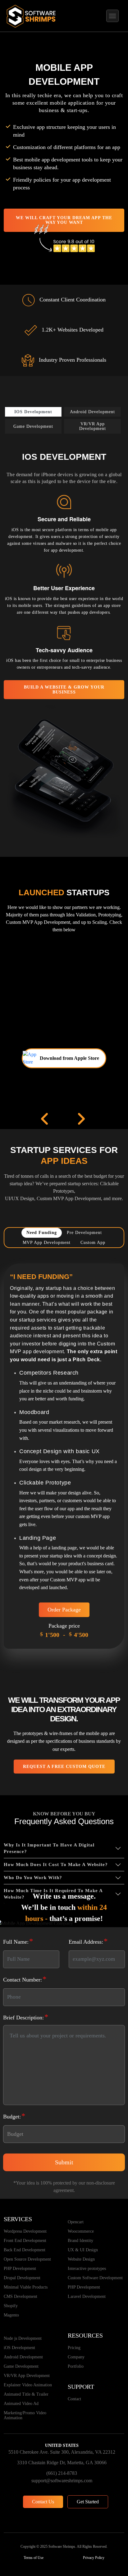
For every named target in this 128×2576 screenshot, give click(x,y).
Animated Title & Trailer (26, 2394)
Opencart (76, 2222)
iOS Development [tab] (33, 412)
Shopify (11, 2306)
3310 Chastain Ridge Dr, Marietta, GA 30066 (62, 2463)
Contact (74, 2399)
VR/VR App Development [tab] (93, 426)
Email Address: (88, 1941)
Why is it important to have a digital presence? (49, 1848)
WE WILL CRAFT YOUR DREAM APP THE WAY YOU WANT (64, 220)
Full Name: (18, 1941)
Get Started (88, 2502)
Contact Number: (25, 1979)
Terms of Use (34, 2558)
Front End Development (25, 2241)
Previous (46, 1119)
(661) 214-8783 (62, 2473)
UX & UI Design (83, 2250)
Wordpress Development (25, 2231)
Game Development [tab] (33, 426)
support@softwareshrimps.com (62, 2481)
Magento (11, 2315)
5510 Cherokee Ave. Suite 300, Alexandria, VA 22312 (62, 2452)
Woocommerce (81, 2231)
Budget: (14, 2116)
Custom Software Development (95, 2278)
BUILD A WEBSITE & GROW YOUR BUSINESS (64, 689)
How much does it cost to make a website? (56, 1864)
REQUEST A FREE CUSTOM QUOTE (64, 1767)
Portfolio (76, 2366)
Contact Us (43, 2502)
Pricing (74, 2348)
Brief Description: (26, 2017)
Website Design (81, 2259)
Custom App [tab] (93, 1243)
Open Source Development (27, 2259)
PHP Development (20, 2269)
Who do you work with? (33, 1878)
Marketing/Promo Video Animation (25, 2415)
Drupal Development (22, 2278)
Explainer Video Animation (28, 2385)
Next (82, 1119)
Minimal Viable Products (26, 2287)
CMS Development (21, 2296)
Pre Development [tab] (84, 1233)
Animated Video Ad (21, 2404)
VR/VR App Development (27, 2376)
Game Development (21, 2366)
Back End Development (25, 2250)
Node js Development (23, 2338)
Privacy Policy (94, 2558)
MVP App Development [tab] (47, 1243)
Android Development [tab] (92, 412)
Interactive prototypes (87, 2269)
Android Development (23, 2357)
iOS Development (19, 2348)
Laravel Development (87, 2296)
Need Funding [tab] (42, 1233)
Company (76, 2357)
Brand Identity (80, 2241)
